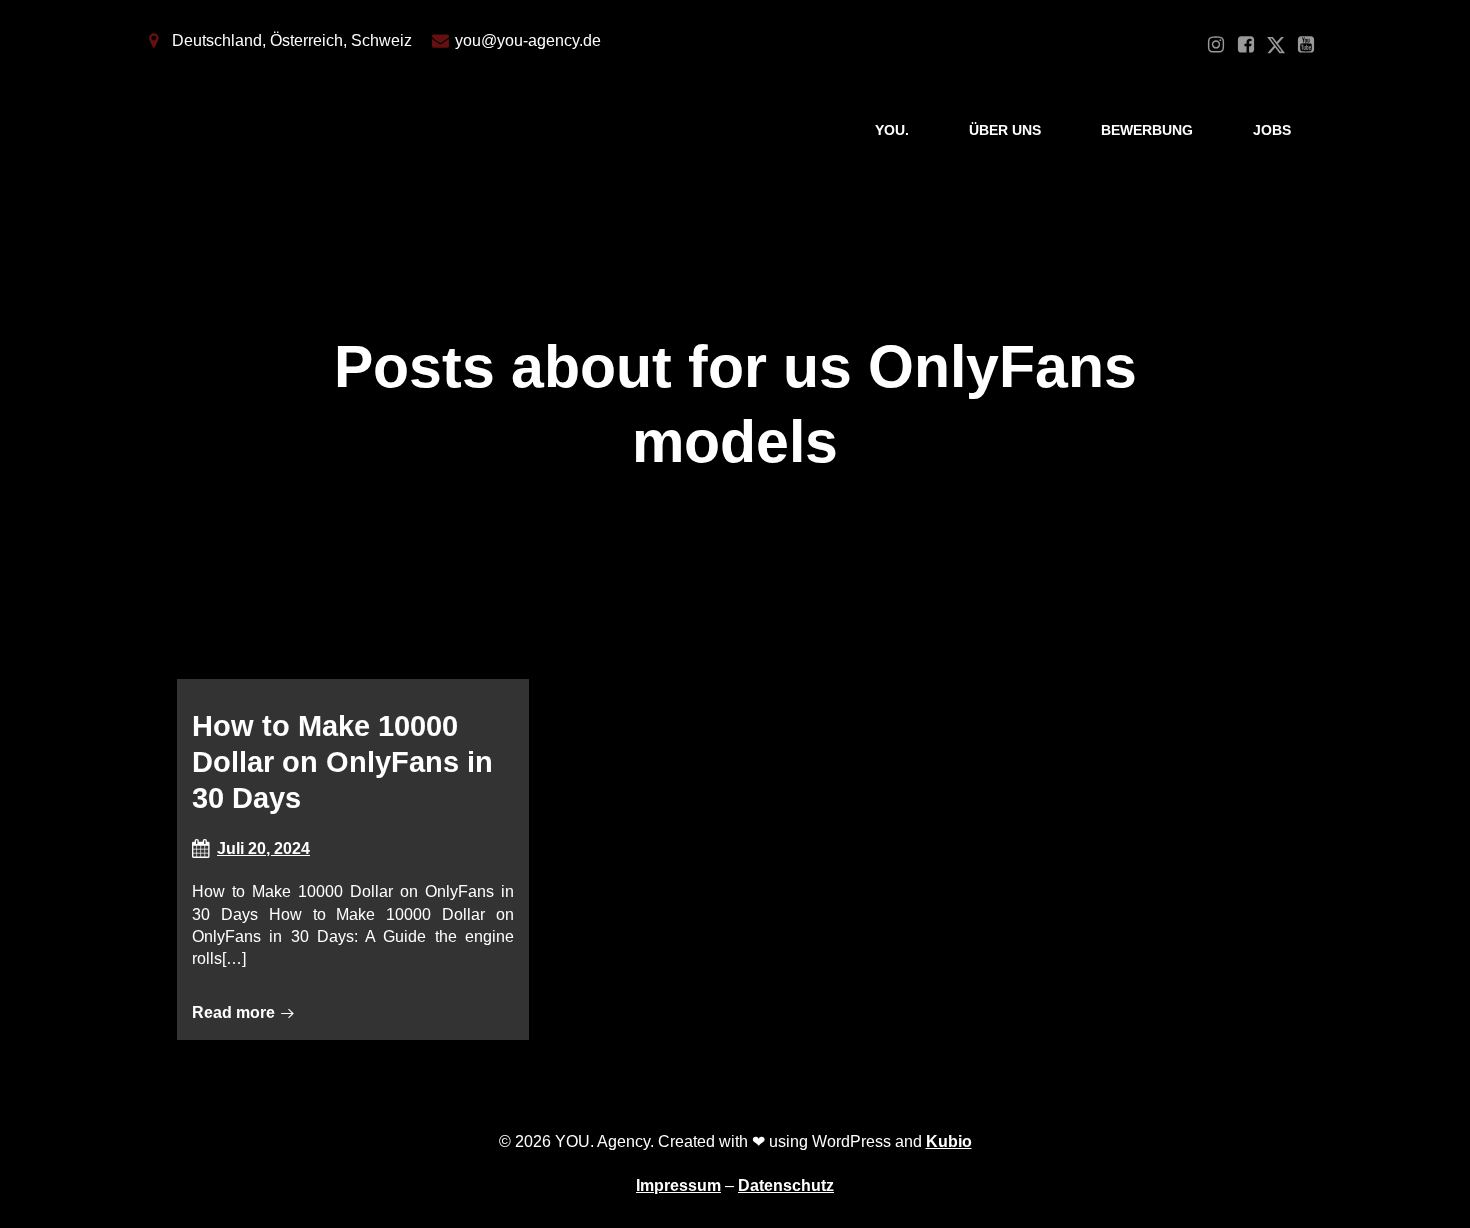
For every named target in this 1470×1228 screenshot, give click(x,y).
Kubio (949, 1141)
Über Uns (1005, 130)
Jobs (1272, 130)
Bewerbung (1147, 130)
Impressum (678, 1185)
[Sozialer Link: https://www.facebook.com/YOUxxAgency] (1246, 45)
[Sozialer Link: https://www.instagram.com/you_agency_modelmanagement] (1216, 45)
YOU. (892, 130)
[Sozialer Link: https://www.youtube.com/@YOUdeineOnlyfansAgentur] (1306, 45)
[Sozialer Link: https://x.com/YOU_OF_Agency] (1276, 45)
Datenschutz (786, 1185)
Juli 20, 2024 (263, 848)
